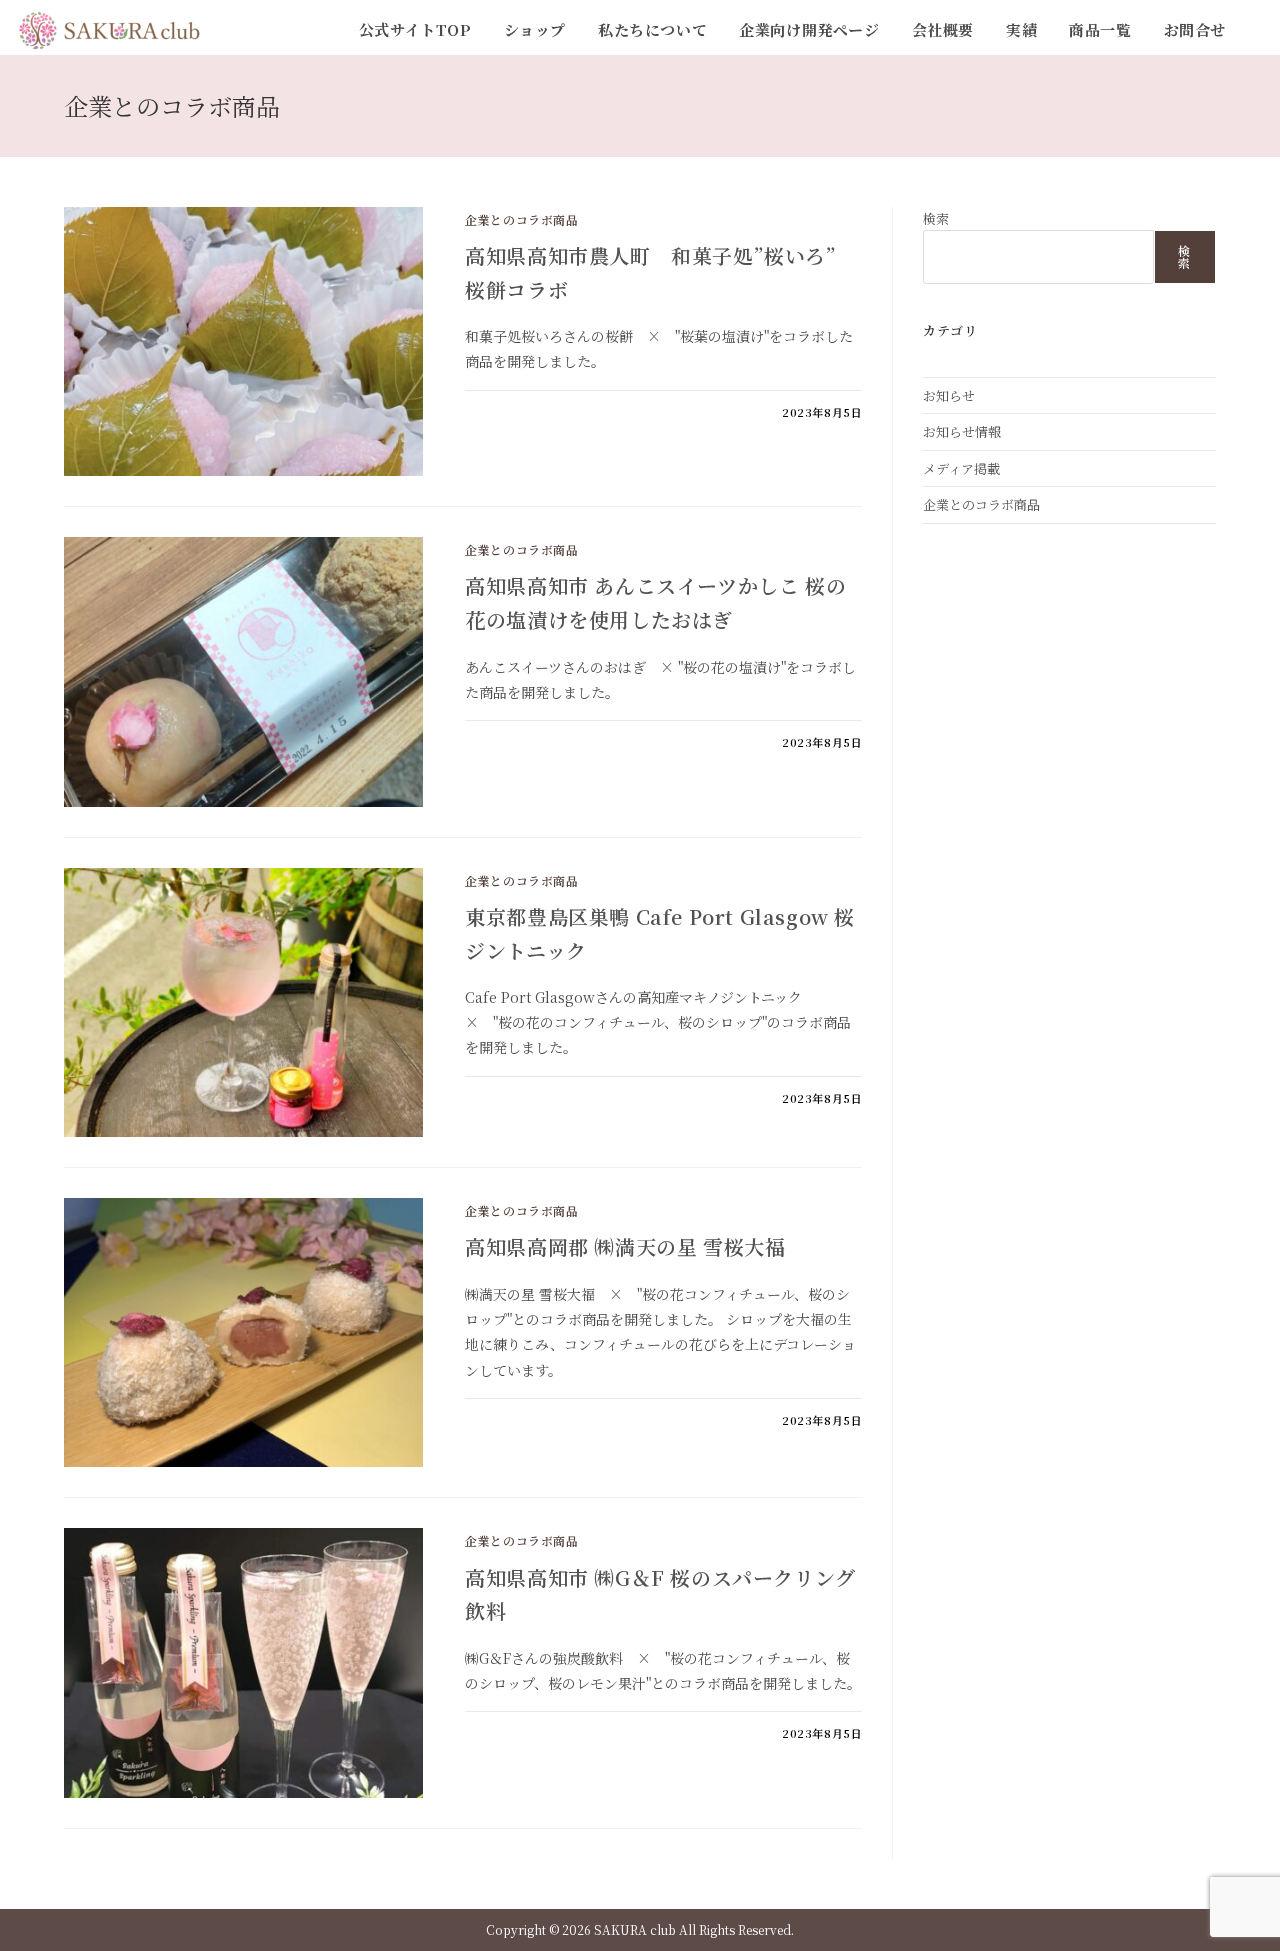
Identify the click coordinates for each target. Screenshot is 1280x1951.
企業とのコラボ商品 (521, 219)
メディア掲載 (961, 468)
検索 (936, 218)
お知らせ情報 (962, 431)
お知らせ (949, 395)
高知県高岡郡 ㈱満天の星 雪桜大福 (625, 1246)
